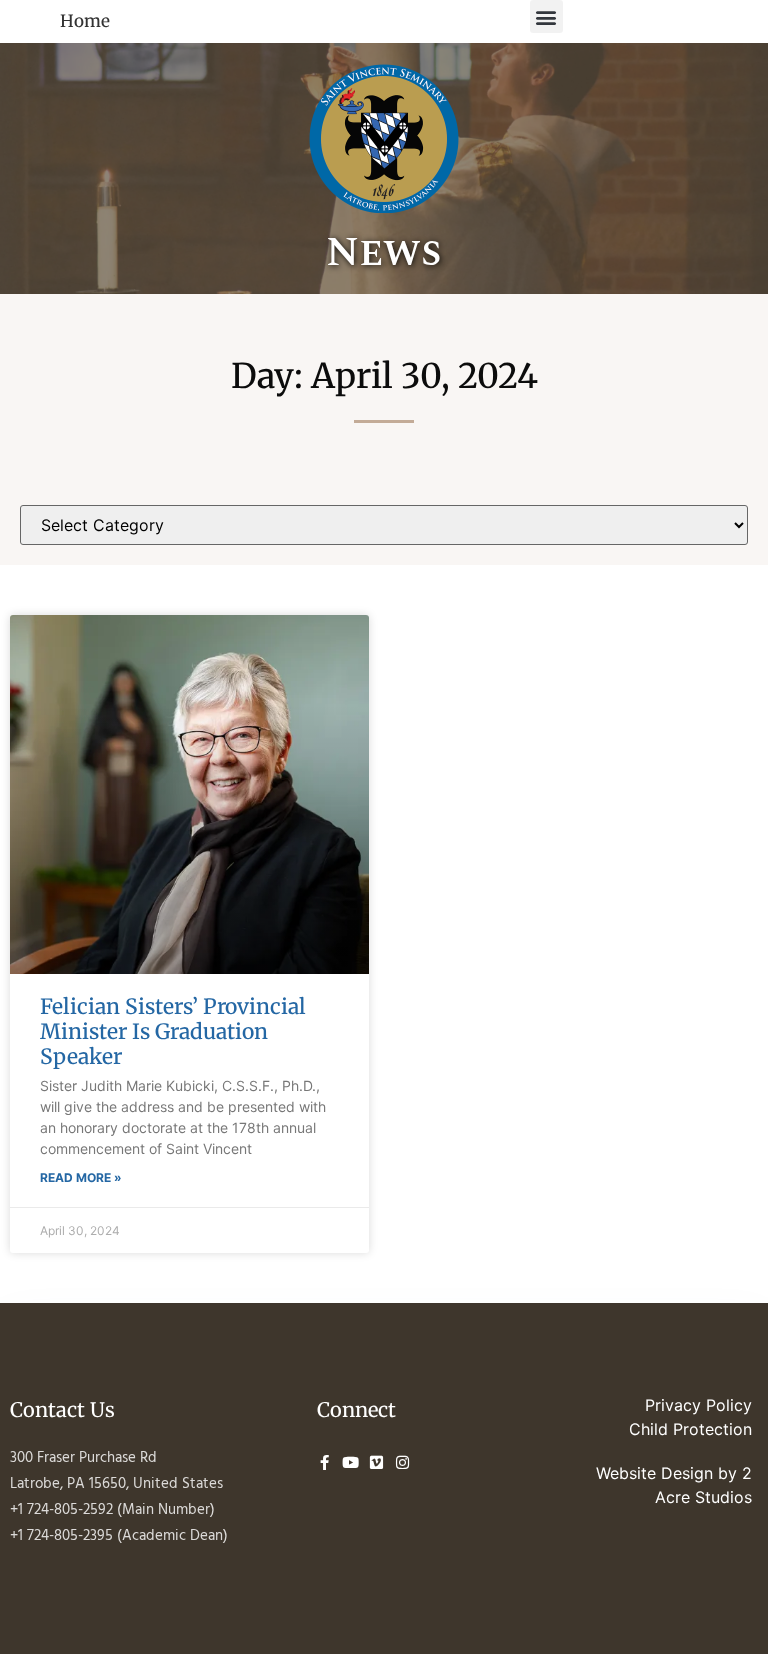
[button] (546, 16)
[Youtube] (350, 1462)
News (384, 253)
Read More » (81, 1177)
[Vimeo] (376, 1462)
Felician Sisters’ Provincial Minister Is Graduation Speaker (173, 1031)
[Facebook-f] (324, 1462)
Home (85, 21)
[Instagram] (402, 1462)
